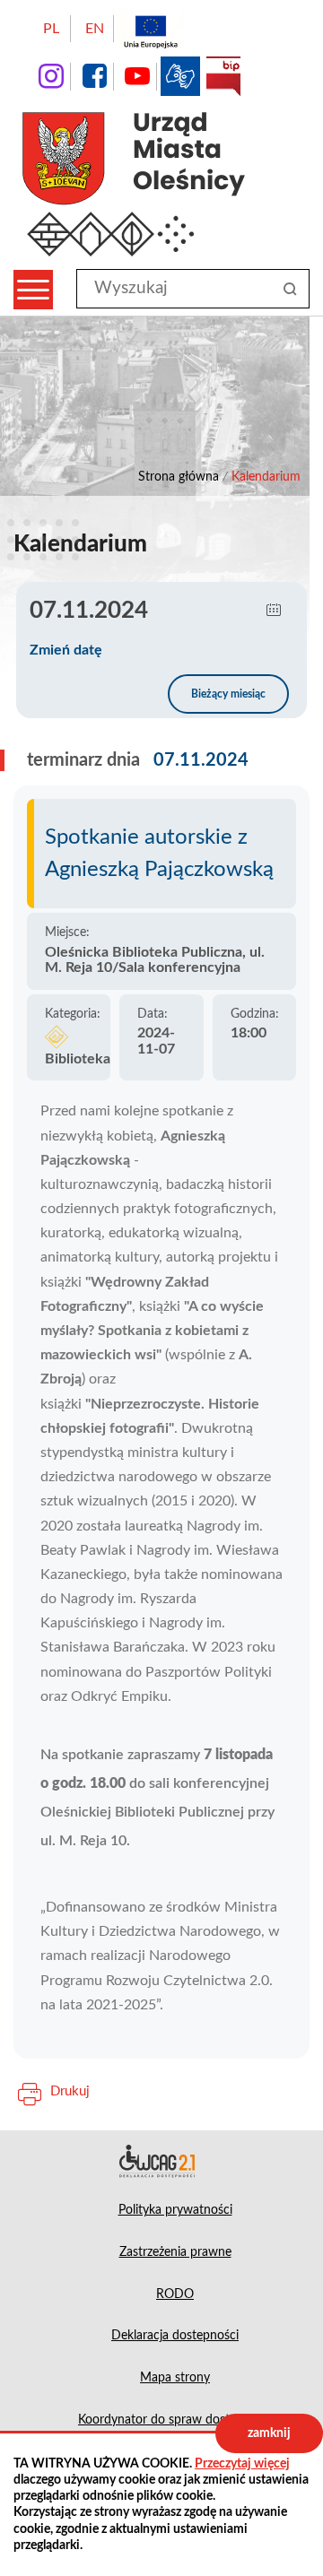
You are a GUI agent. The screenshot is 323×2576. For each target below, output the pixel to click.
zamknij (269, 2433)
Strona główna (179, 477)
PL (51, 29)
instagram (51, 76)
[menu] (33, 290)
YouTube (137, 76)
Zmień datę (66, 650)
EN (95, 29)
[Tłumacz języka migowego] (180, 76)
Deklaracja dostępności (161, 2161)
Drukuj (70, 2091)
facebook (94, 76)
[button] (274, 611)
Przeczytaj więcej (242, 2464)
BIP (223, 76)
